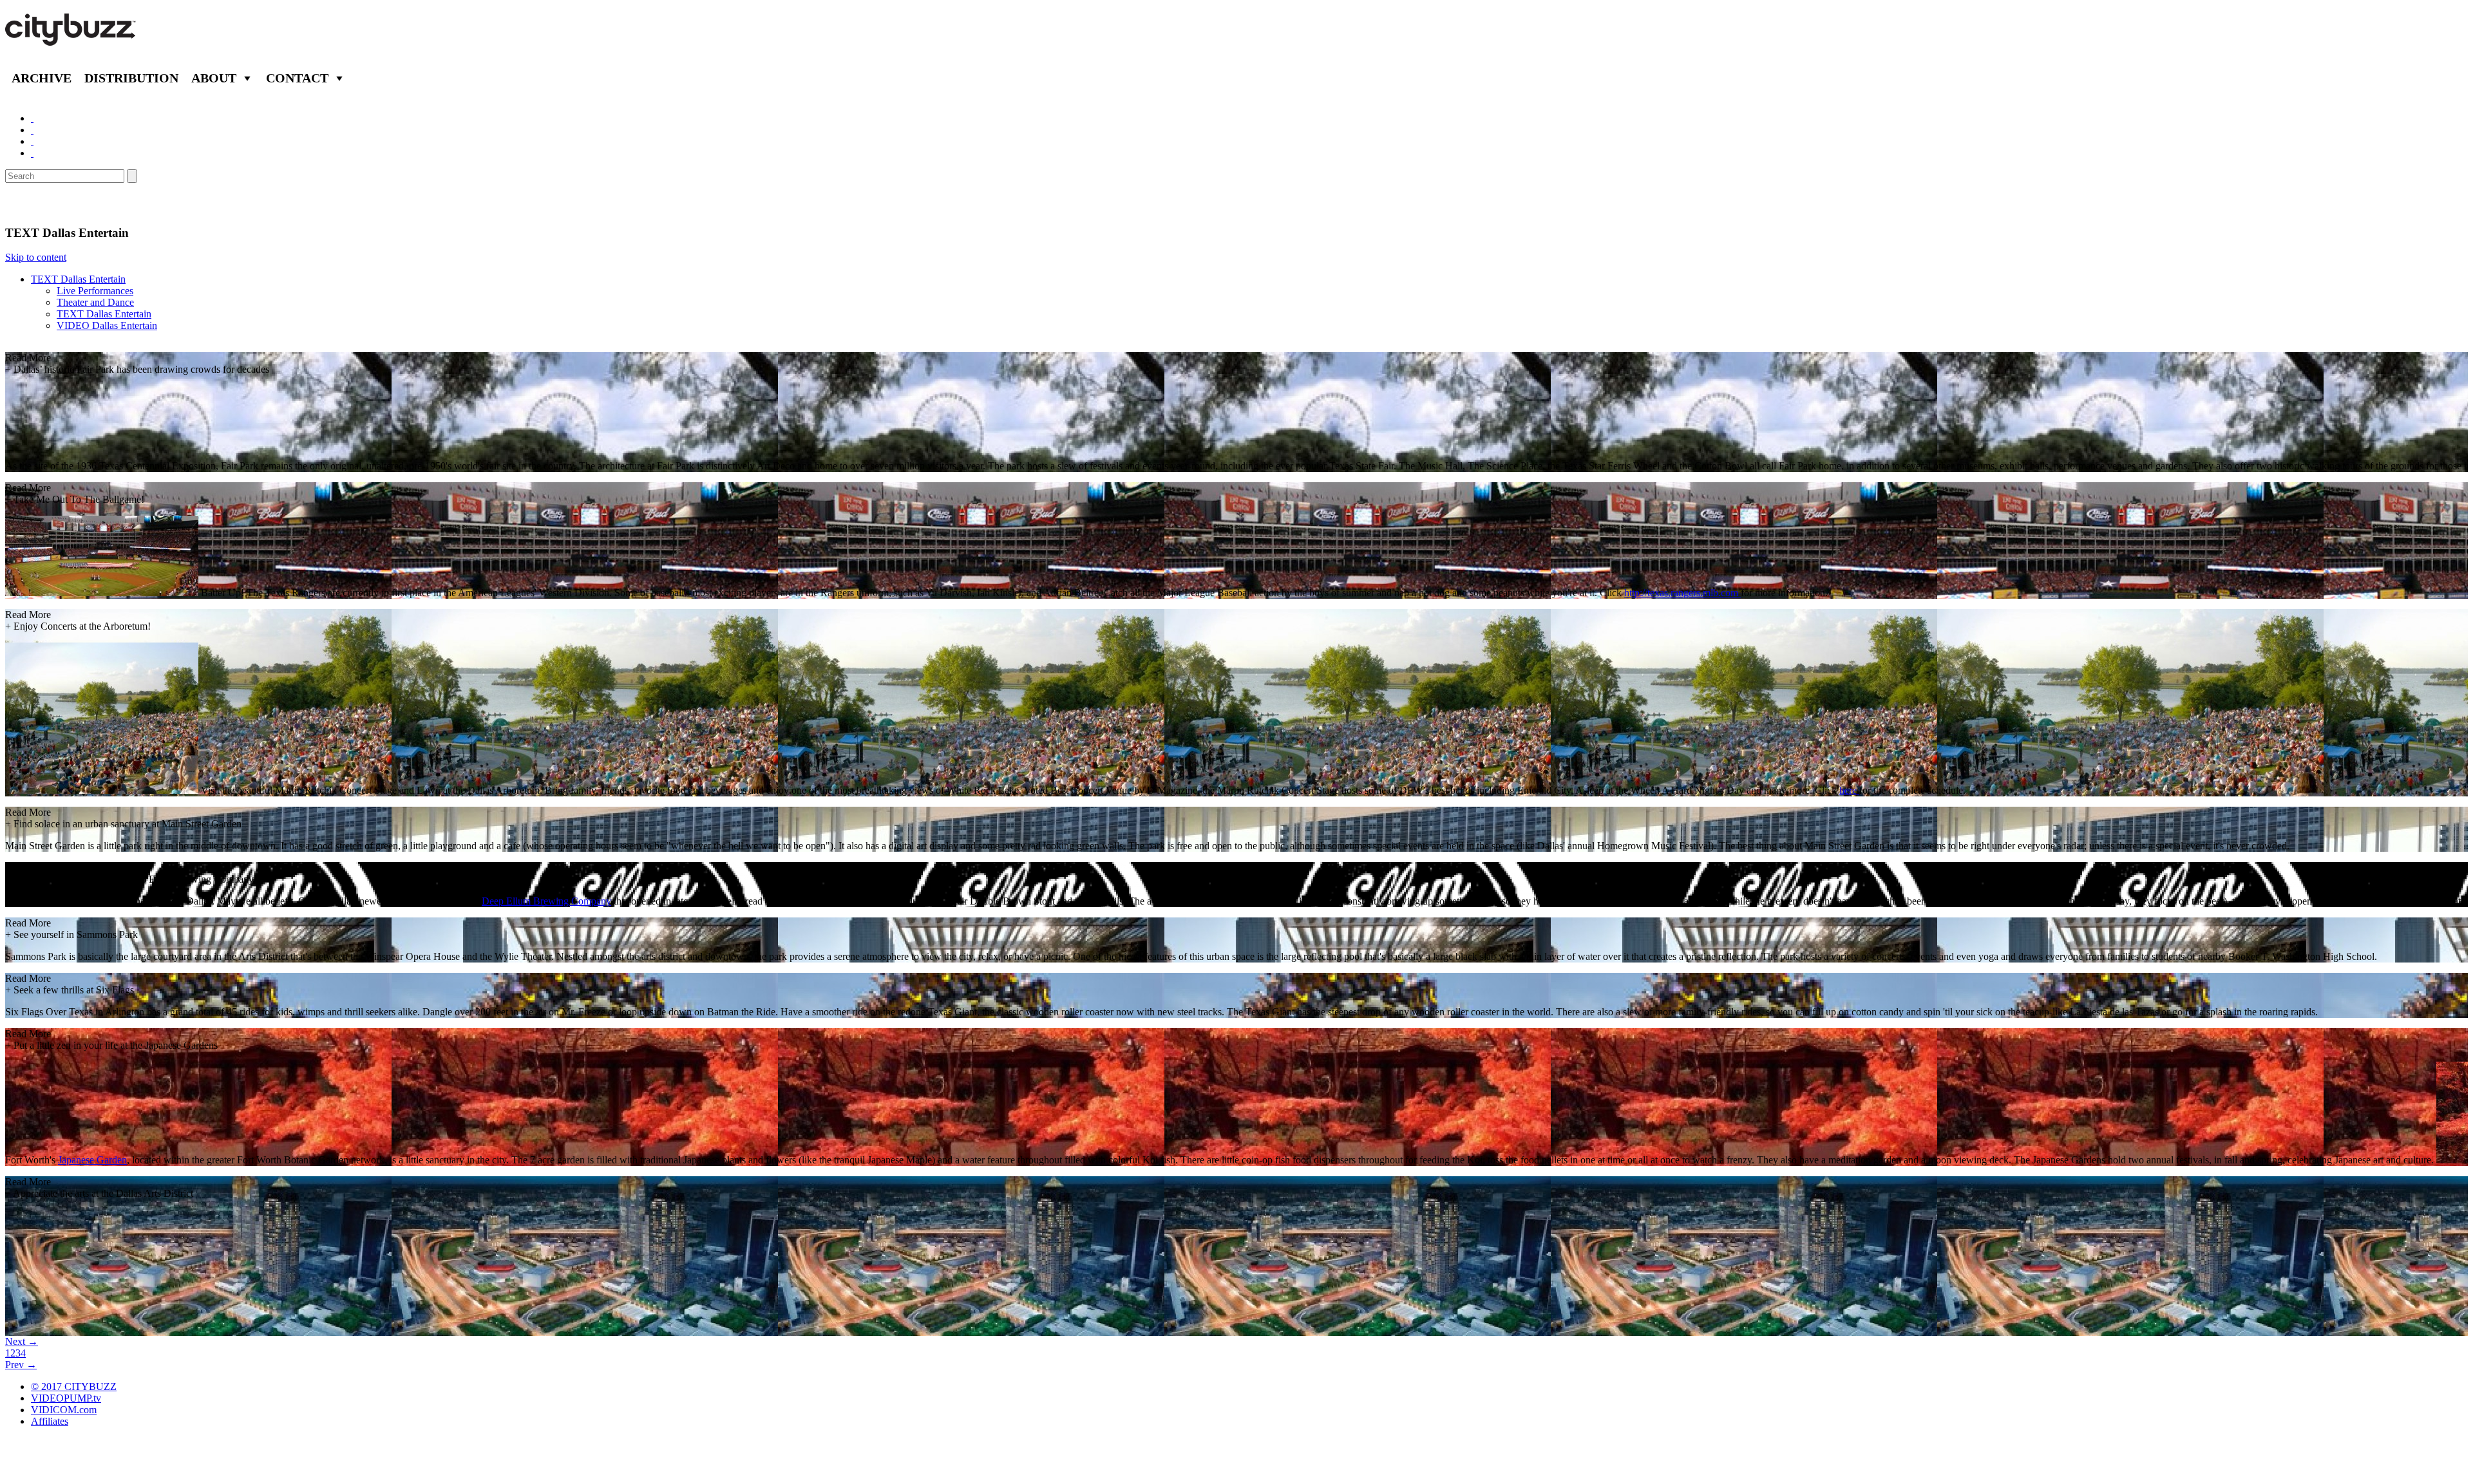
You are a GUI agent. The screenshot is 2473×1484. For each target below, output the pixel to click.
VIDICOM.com (64, 1410)
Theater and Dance (95, 302)
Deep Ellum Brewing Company (546, 901)
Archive (42, 78)
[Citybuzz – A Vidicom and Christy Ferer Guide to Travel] (71, 39)
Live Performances (95, 291)
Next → (22, 1341)
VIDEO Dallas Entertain (107, 325)
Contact (297, 78)
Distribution (131, 78)
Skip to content (36, 257)
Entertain (37, 204)
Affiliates (50, 1421)
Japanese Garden (92, 1160)
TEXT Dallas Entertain (78, 279)
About (214, 78)
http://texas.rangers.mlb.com (1682, 593)
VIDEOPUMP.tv (66, 1398)
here (1849, 790)
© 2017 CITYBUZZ (74, 1386)
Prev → (21, 1365)
